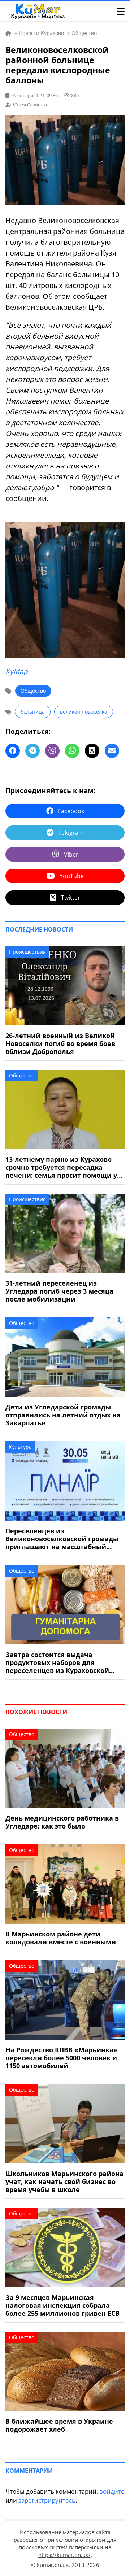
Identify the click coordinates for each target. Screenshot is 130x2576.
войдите (112, 2491)
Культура (20, 1447)
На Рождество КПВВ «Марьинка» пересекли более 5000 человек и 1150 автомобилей (61, 2058)
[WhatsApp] (72, 751)
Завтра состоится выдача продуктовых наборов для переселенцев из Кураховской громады (57, 1662)
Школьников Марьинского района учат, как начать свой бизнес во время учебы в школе (64, 2181)
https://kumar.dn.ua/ (64, 2555)
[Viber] (52, 751)
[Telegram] (32, 751)
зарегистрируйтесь (47, 2500)
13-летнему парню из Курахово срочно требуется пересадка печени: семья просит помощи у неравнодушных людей (61, 1167)
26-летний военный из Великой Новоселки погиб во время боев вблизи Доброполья (60, 1043)
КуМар (17, 671)
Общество (33, 691)
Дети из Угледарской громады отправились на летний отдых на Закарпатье (63, 1415)
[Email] (112, 751)
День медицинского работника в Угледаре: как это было (62, 1822)
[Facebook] (13, 751)
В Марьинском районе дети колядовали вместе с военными (61, 1938)
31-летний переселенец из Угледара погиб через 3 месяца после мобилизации (59, 1291)
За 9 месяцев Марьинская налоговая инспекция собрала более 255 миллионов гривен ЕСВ (62, 2305)
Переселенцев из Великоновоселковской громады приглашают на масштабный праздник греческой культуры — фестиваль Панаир (62, 1539)
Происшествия (27, 952)
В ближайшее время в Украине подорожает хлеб (59, 2425)
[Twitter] (92, 751)
